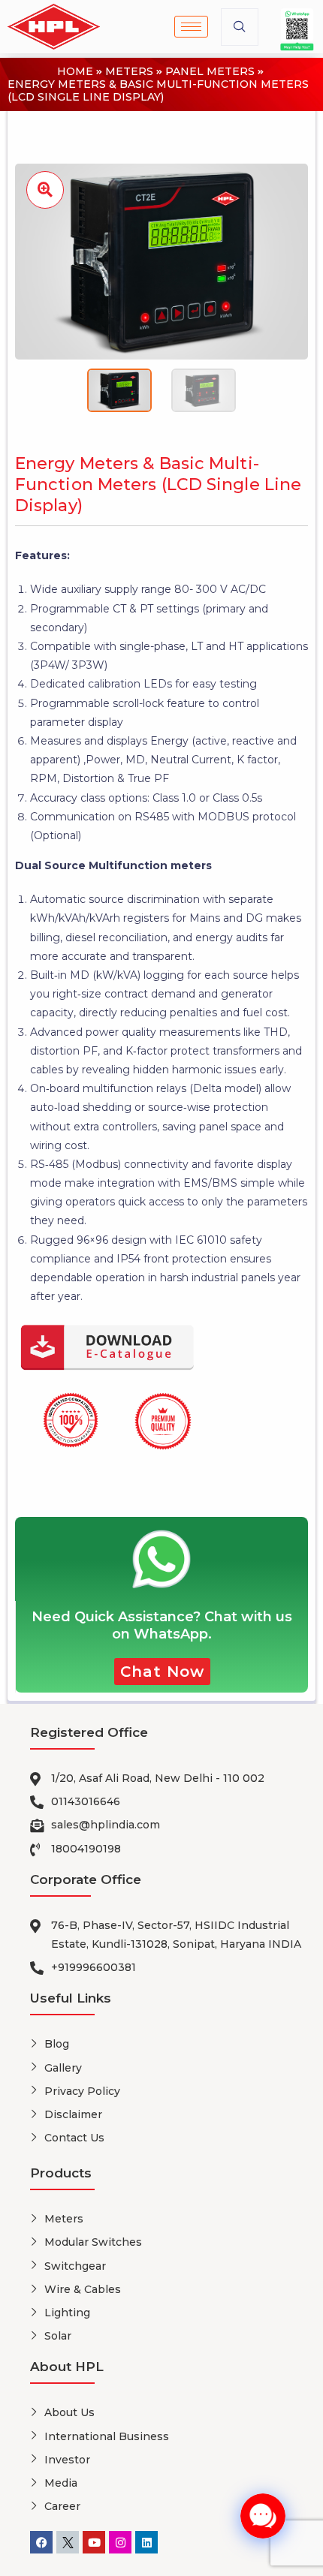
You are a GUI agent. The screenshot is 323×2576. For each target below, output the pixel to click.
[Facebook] (41, 2542)
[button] (240, 27)
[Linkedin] (146, 2542)
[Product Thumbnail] (45, 190)
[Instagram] (120, 2542)
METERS (129, 72)
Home (75, 72)
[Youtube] (94, 2542)
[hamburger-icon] (191, 27)
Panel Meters (210, 72)
